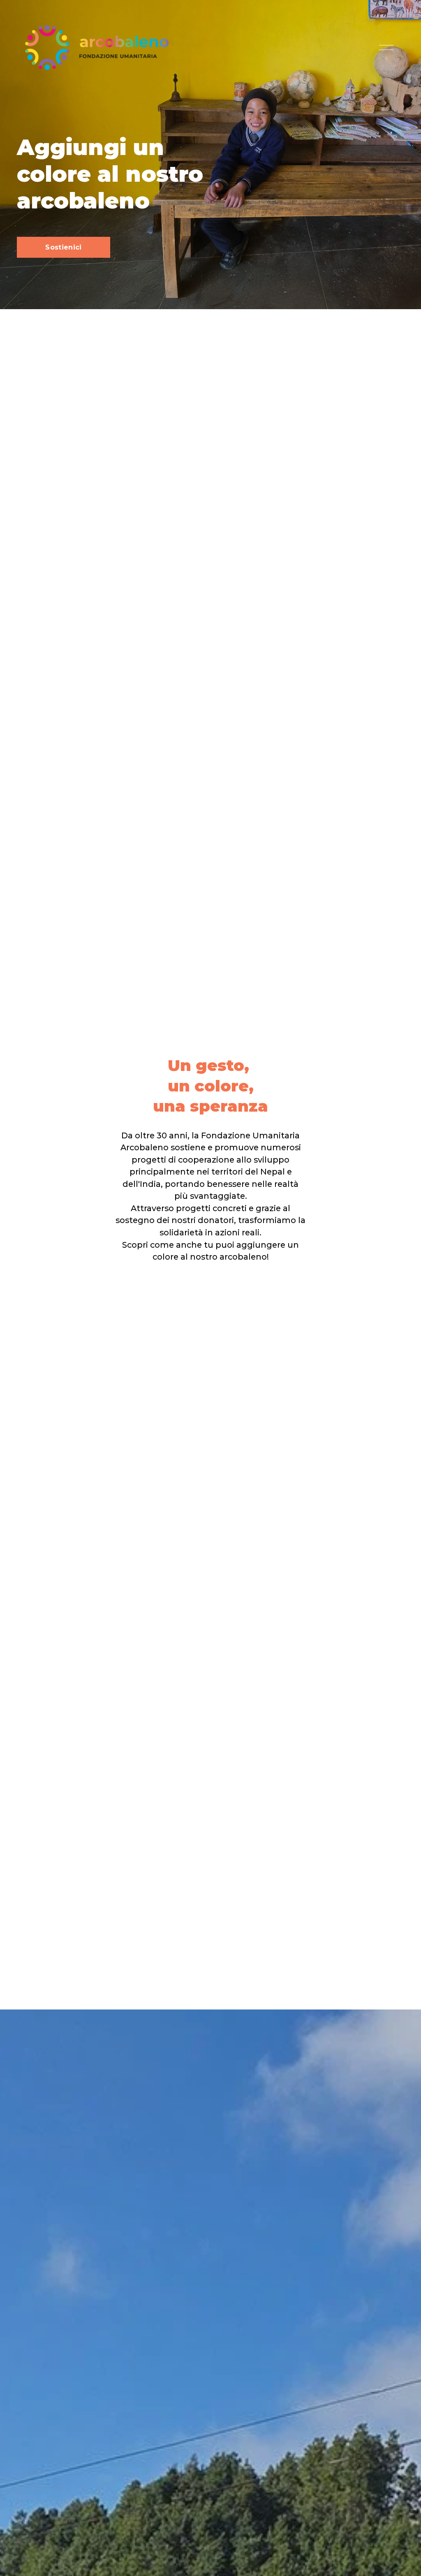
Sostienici (63, 247)
